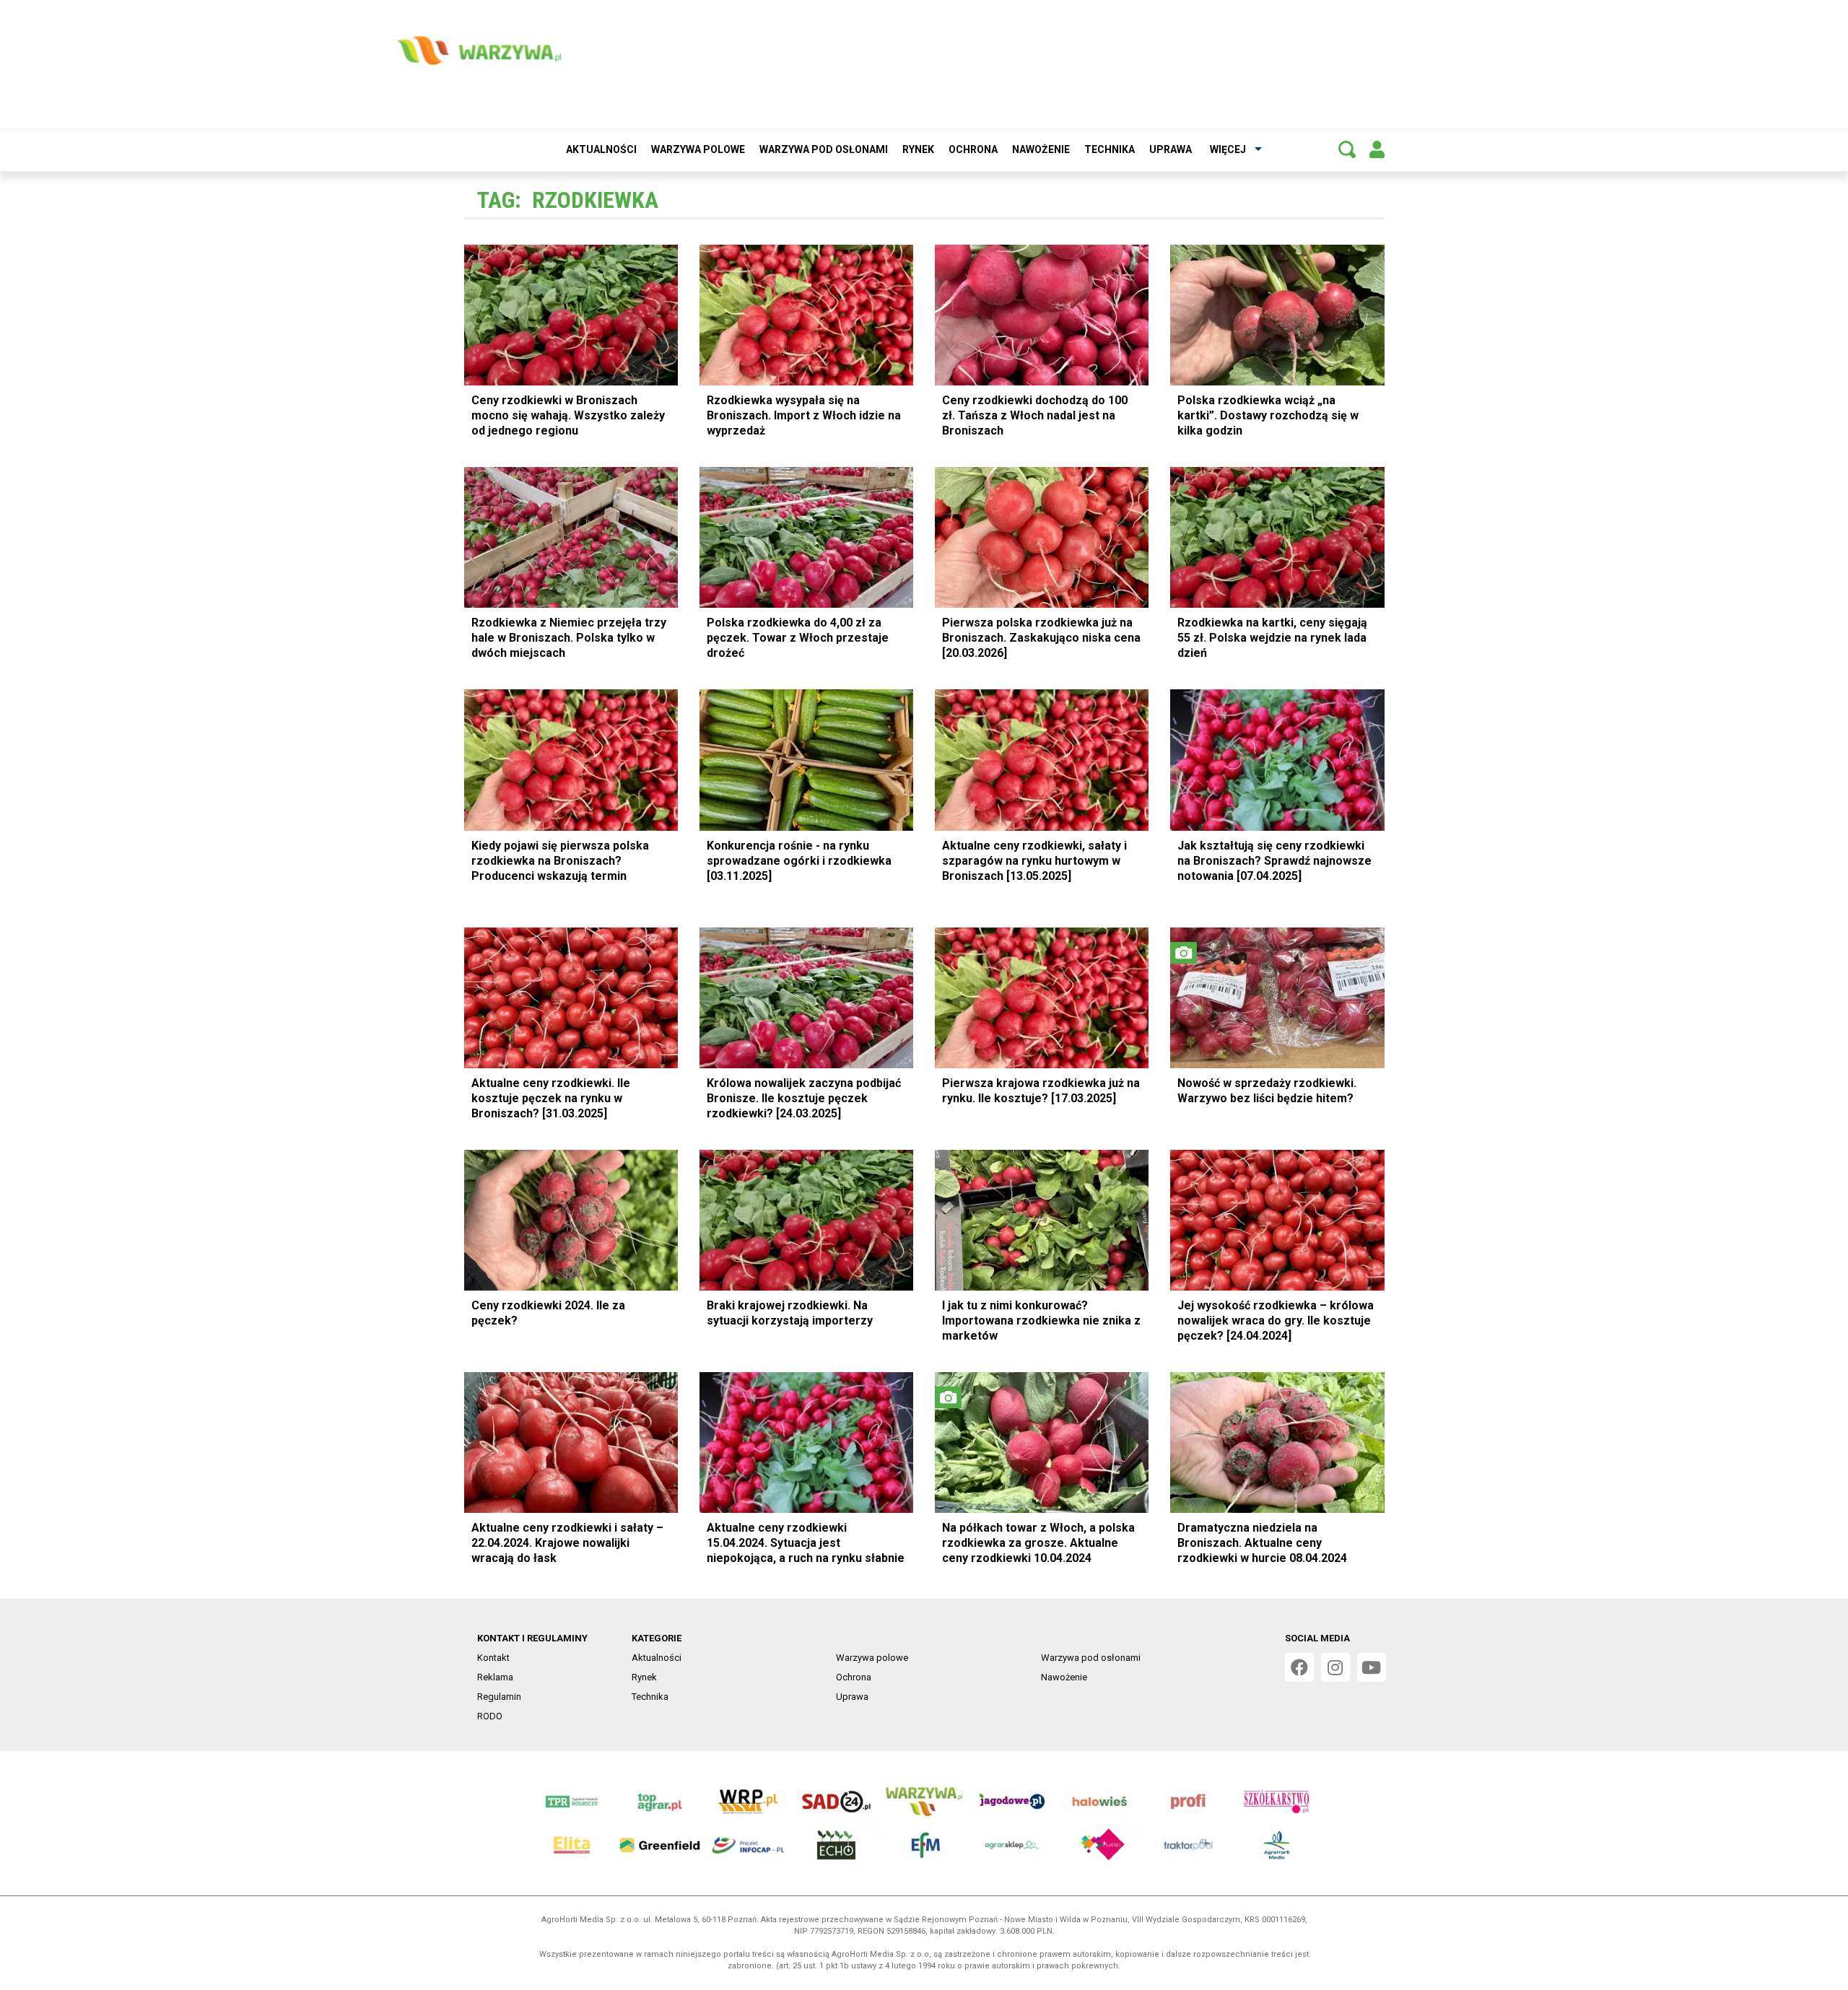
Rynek (918, 149)
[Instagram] (1335, 1667)
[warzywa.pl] (479, 51)
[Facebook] (1299, 1667)
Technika (1110, 149)
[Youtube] (1372, 1667)
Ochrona (973, 149)
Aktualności (601, 149)
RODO (490, 1716)
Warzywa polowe (698, 149)
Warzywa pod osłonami (824, 149)
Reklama (495, 1677)
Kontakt (493, 1658)
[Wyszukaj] (1347, 149)
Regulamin (499, 1697)
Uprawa (1171, 149)
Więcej (1228, 149)
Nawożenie (1041, 149)
